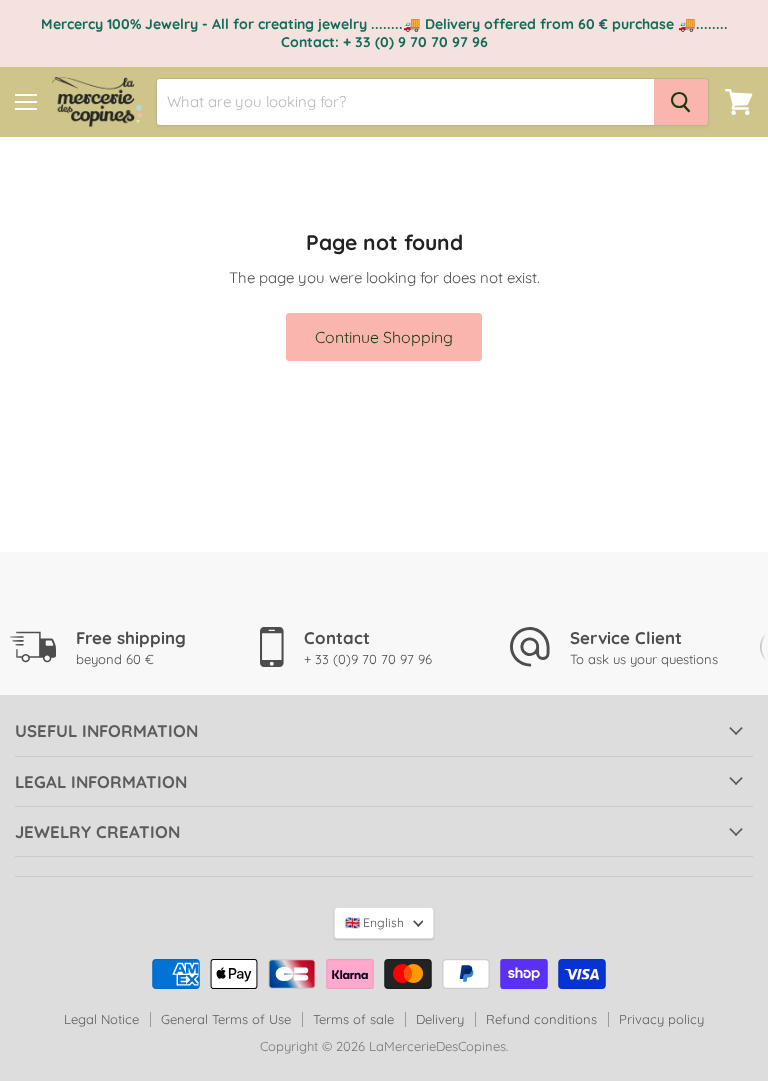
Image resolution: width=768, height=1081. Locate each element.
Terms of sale (353, 1019)
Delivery (440, 1019)
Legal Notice (101, 1019)
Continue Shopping (384, 337)
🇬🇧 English (374, 922)
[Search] (681, 102)
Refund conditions (541, 1019)
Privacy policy (661, 1019)
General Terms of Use (226, 1019)
